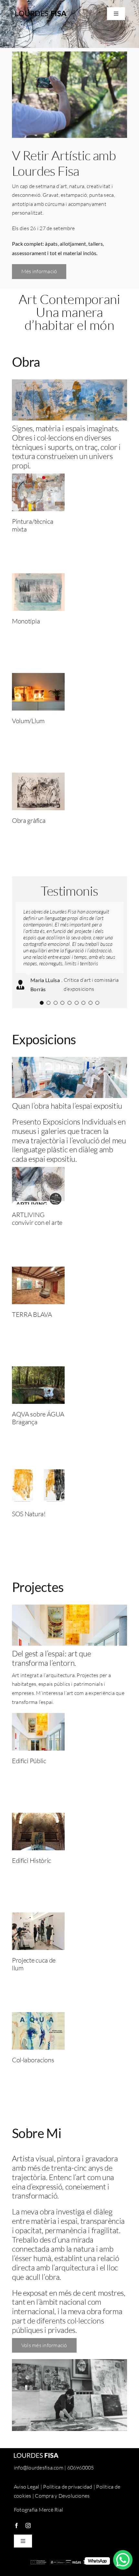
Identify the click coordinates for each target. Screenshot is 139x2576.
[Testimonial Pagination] (42, 1003)
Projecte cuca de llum (34, 1964)
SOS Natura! (29, 1514)
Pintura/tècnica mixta (33, 525)
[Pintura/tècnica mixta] (38, 478)
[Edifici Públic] (38, 1717)
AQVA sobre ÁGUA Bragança (38, 1418)
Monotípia (26, 621)
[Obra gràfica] (38, 777)
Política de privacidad (68, 2487)
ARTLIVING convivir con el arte (37, 1219)
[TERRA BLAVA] (38, 1271)
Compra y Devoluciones (62, 2496)
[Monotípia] (38, 577)
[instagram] (28, 2526)
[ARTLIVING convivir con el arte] (38, 1171)
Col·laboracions (33, 2060)
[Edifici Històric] (38, 1817)
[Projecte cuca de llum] (38, 1917)
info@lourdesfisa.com (39, 2468)
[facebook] (16, 2526)
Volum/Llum (28, 721)
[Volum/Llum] (38, 677)
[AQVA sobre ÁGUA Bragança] (38, 1371)
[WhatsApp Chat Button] (123, 2560)
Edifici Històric (32, 1860)
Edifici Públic (29, 1761)
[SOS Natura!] (38, 1470)
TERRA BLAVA (32, 1314)
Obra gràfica (29, 820)
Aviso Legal (27, 2487)
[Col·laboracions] (38, 2016)
